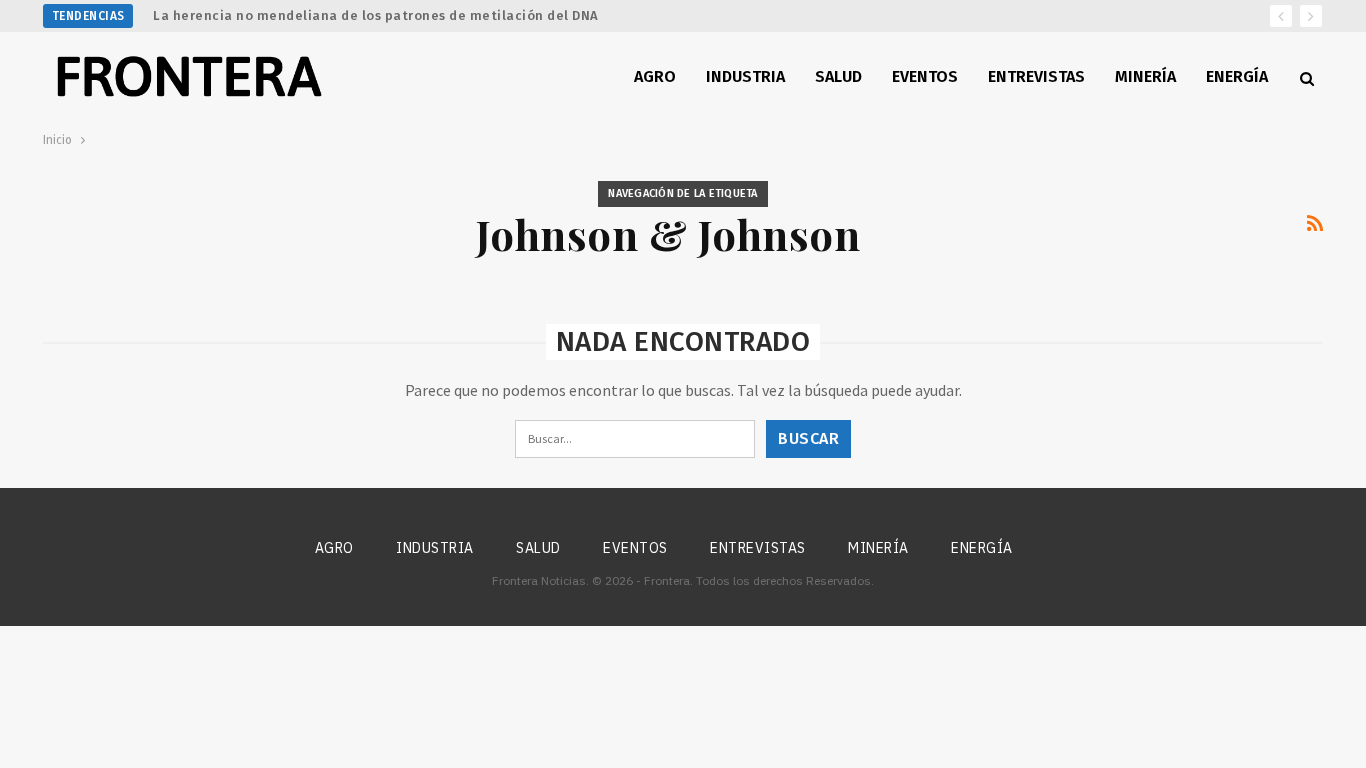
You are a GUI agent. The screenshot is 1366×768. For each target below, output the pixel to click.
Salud (838, 76)
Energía (1237, 76)
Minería (1145, 76)
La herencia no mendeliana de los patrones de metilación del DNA (376, 15)
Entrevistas (1036, 76)
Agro (655, 76)
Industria (745, 76)
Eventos (925, 76)
